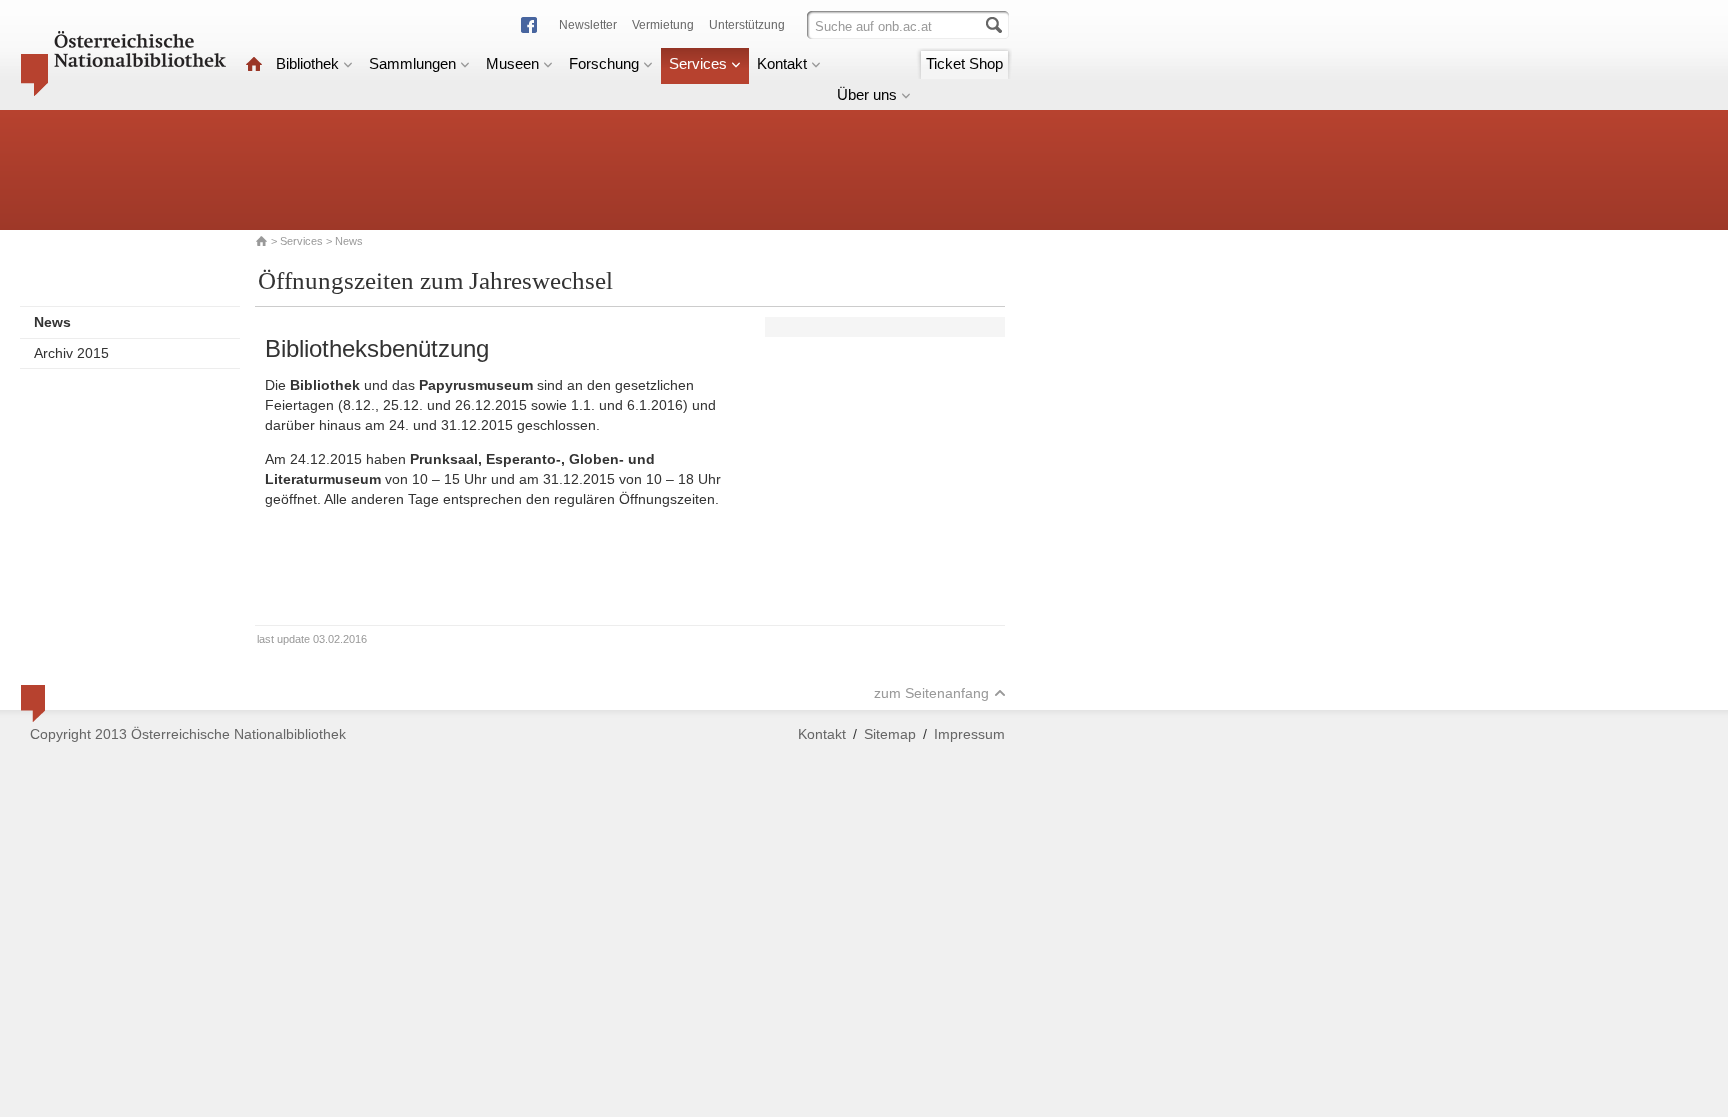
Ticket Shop (964, 63)
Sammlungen (412, 63)
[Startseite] (254, 63)
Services (698, 63)
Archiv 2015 (71, 353)
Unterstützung (747, 25)
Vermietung (663, 25)
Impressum (969, 734)
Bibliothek (307, 63)
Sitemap (890, 734)
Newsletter (588, 25)
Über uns (867, 94)
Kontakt (782, 63)
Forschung (604, 63)
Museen (512, 63)
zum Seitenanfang (931, 693)
